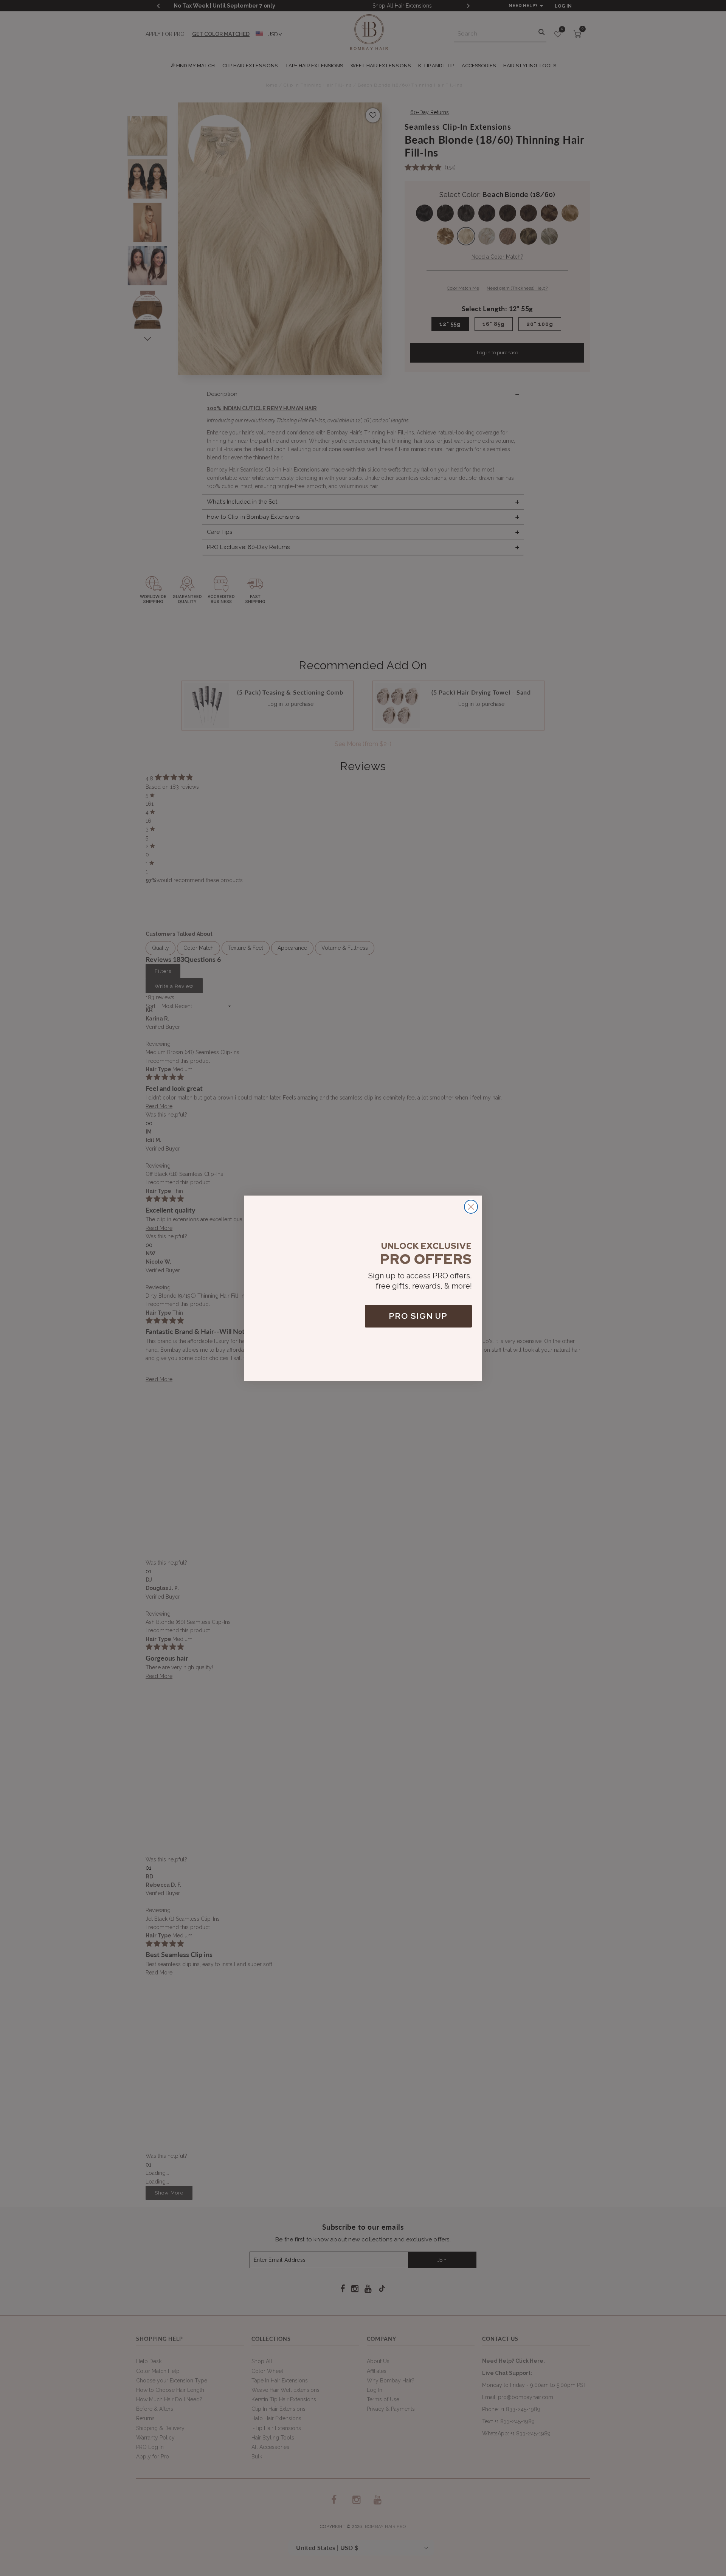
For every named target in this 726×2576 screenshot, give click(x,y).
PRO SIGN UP (418, 1316)
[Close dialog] (471, 1207)
